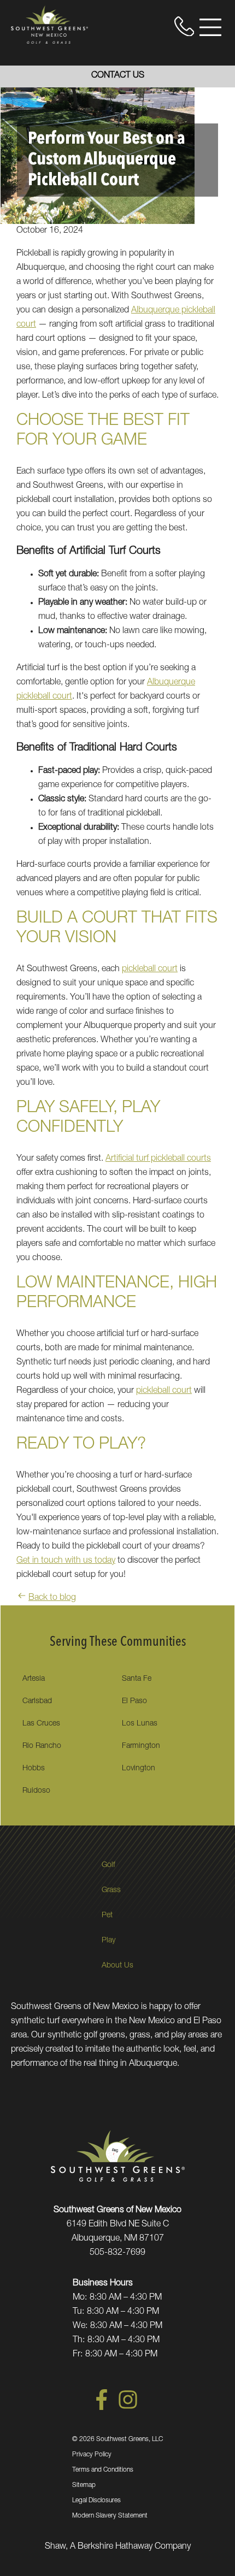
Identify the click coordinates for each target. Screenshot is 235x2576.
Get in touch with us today (66, 1561)
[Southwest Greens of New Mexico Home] (49, 25)
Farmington (141, 1746)
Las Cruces (41, 1724)
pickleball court (150, 970)
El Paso (134, 1701)
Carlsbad (37, 1701)
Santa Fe (137, 1679)
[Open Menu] (210, 27)
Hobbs (34, 1769)
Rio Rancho (42, 1746)
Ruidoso (36, 1791)
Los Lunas (140, 1724)
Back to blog (52, 1598)
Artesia (34, 1679)
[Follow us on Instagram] (128, 2408)
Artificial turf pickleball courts (158, 1159)
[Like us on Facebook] (102, 2408)
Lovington (139, 1769)
